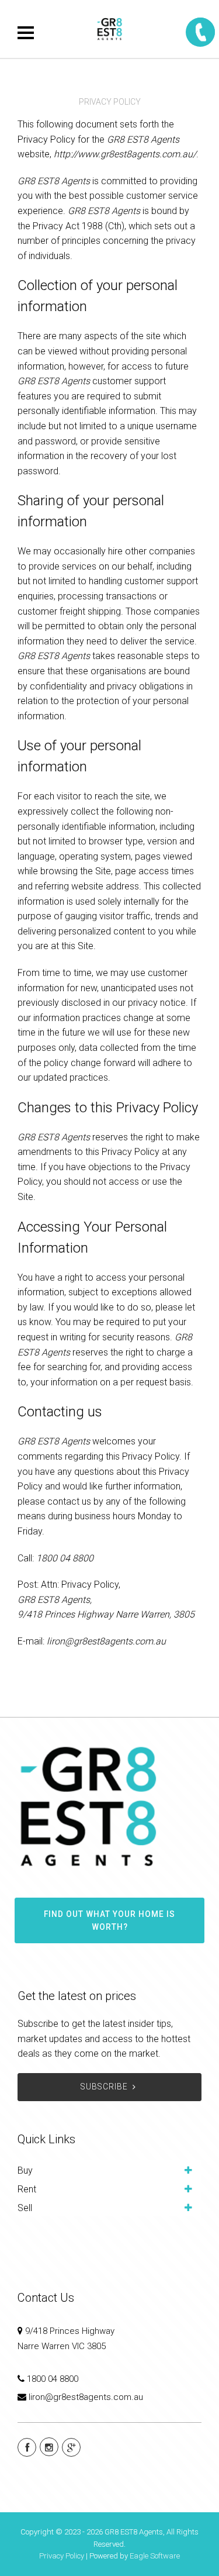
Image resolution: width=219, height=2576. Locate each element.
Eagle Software (155, 2556)
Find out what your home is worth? (109, 1920)
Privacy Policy (62, 2556)
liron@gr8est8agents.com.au (86, 2397)
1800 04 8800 (53, 2379)
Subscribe (104, 2087)
